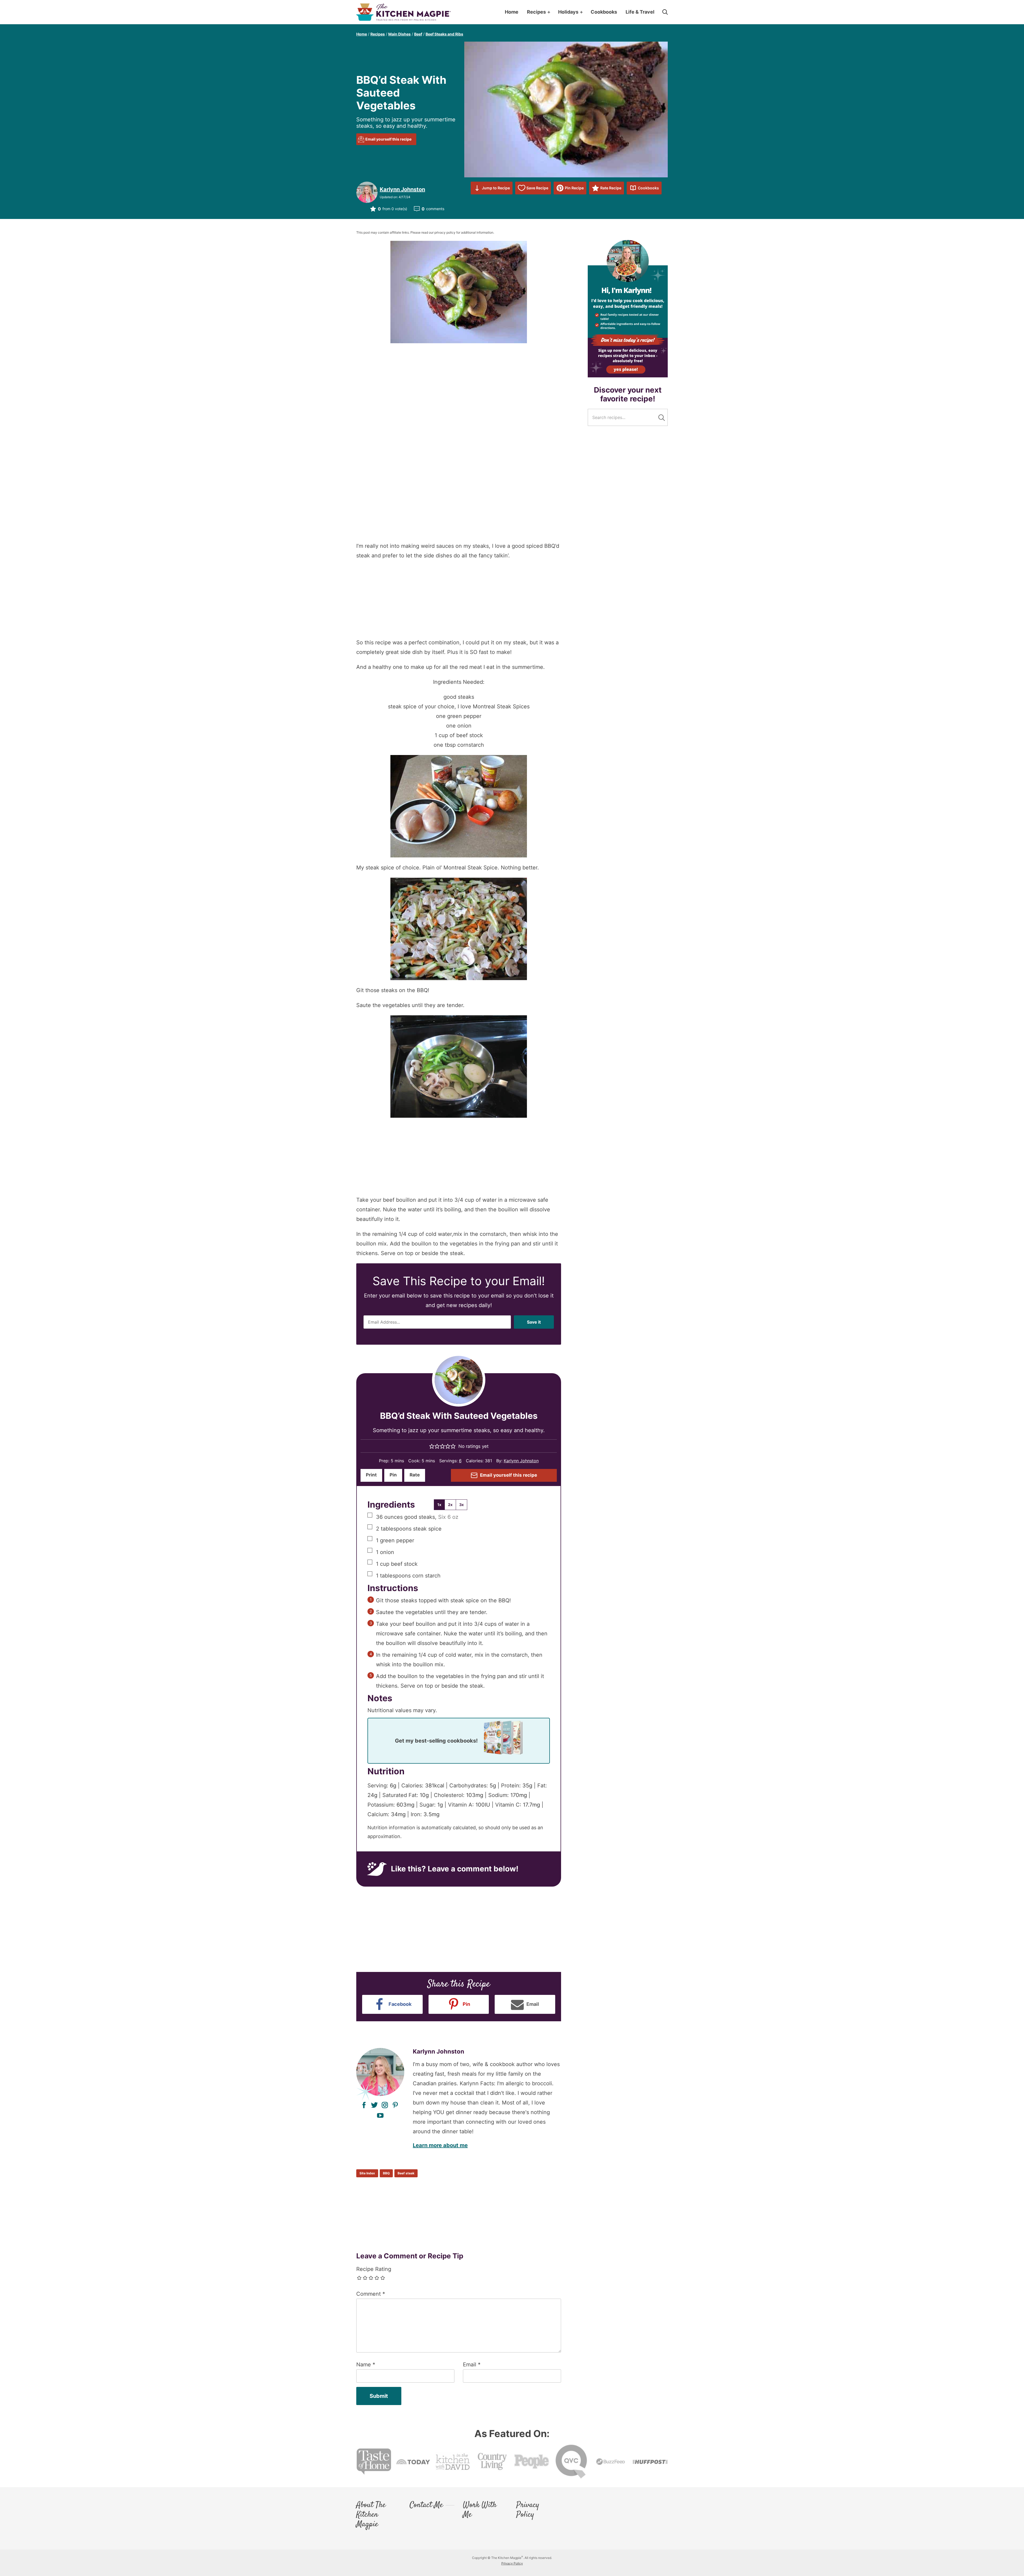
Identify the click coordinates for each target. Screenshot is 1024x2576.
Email (472, 2358)
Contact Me (426, 2499)
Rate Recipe (611, 188)
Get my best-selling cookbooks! (436, 1738)
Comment (371, 2287)
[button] (432, 1446)
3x (461, 1505)
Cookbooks (648, 188)
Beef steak (406, 2167)
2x (450, 1505)
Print (371, 1475)
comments (433, 209)
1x (439, 1505)
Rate (415, 1475)
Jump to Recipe (496, 188)
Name (366, 2358)
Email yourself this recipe (388, 139)
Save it (534, 1322)
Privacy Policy (528, 2504)
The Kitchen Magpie (403, 12)
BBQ (386, 2167)
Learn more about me (440, 2139)
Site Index (367, 2167)
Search (662, 418)
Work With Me (480, 2504)
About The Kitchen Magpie (371, 2509)
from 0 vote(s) (393, 209)
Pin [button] (393, 1475)
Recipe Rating (374, 2263)
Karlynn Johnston (402, 189)
